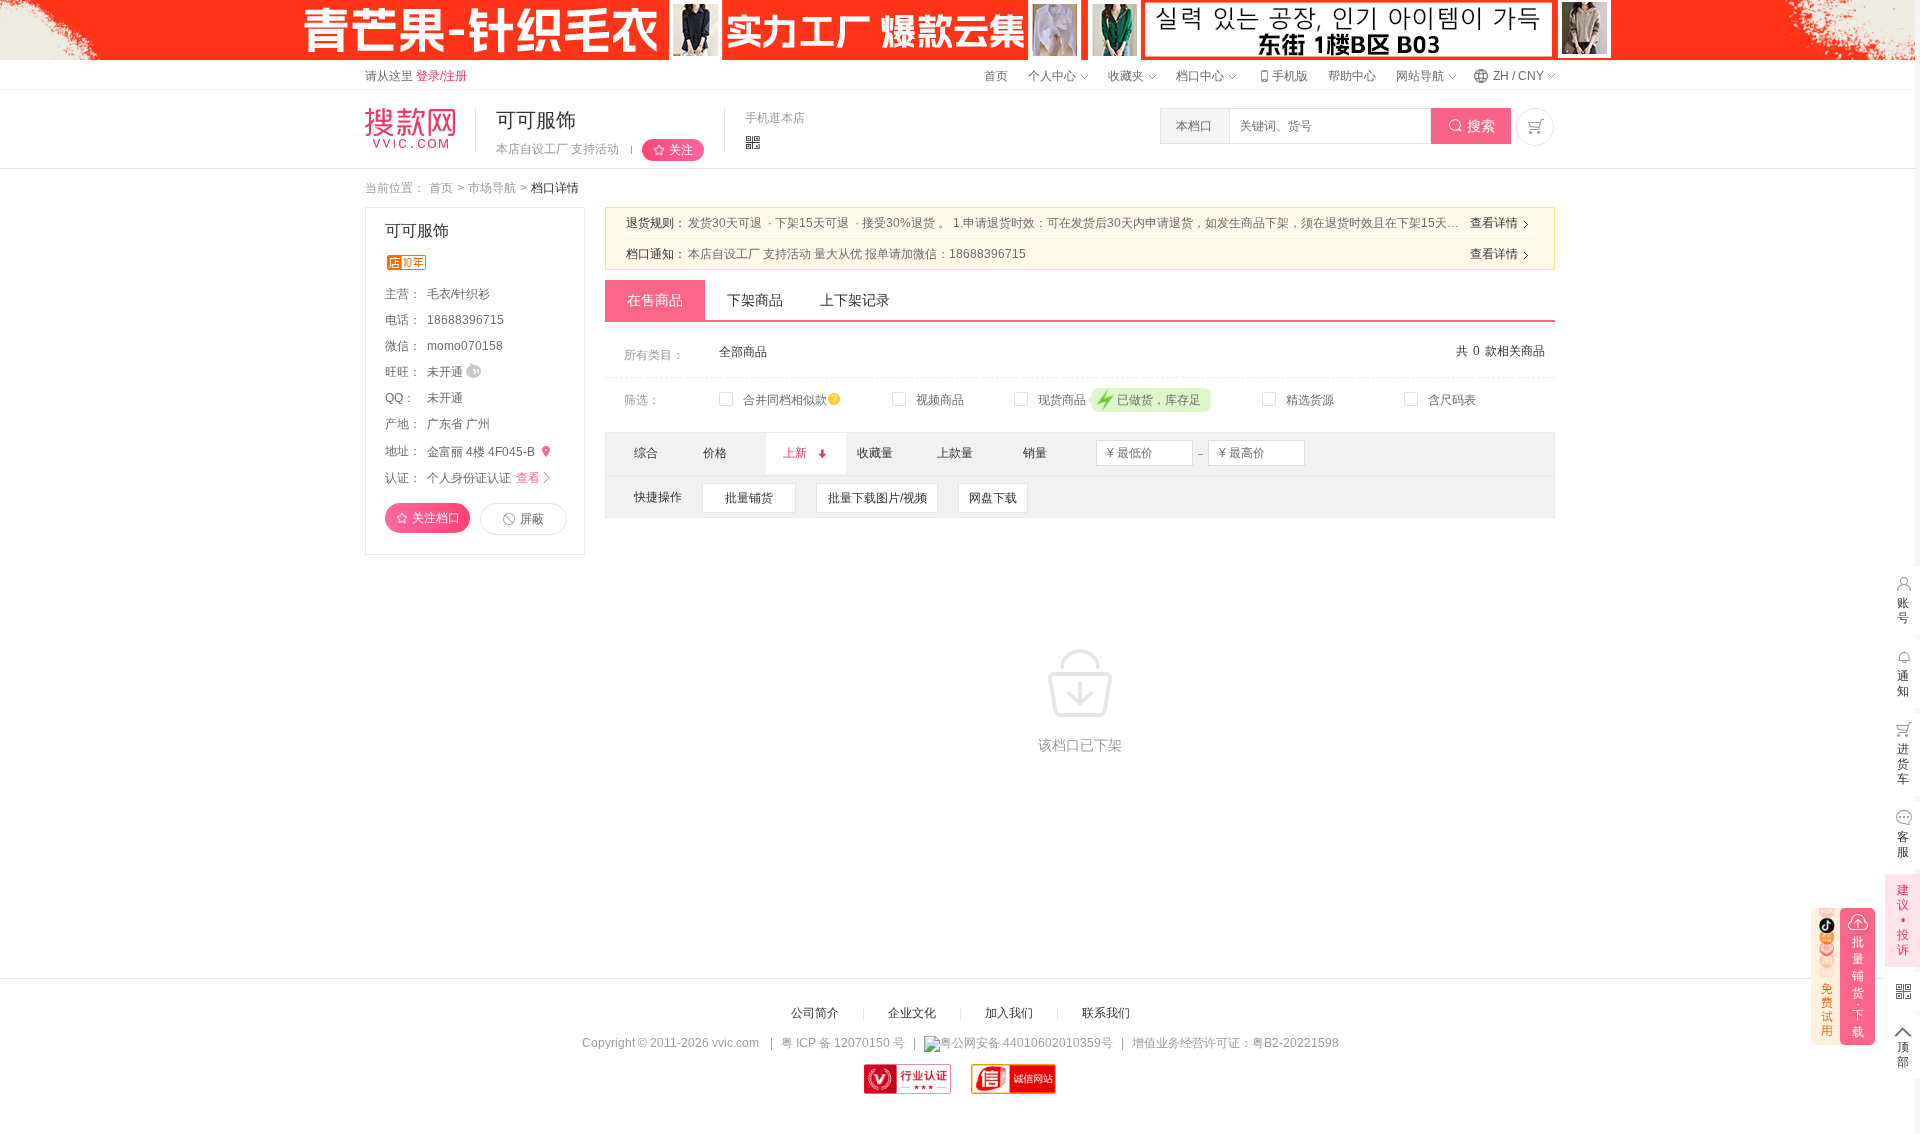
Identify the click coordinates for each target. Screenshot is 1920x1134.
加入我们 (1009, 1013)
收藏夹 (1127, 76)
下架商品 (755, 300)
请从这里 (416, 76)
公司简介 (815, 1013)
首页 (996, 76)
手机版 (1282, 76)
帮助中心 (1352, 76)
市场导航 (492, 188)
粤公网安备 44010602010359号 (1026, 1043)
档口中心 (1201, 76)
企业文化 (912, 1013)
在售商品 (655, 300)
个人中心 (1053, 76)
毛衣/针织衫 (460, 294)
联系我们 (1106, 1013)
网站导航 (1421, 76)
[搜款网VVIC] (410, 128)
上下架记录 (855, 300)
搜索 (1471, 126)
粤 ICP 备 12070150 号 (843, 1043)
